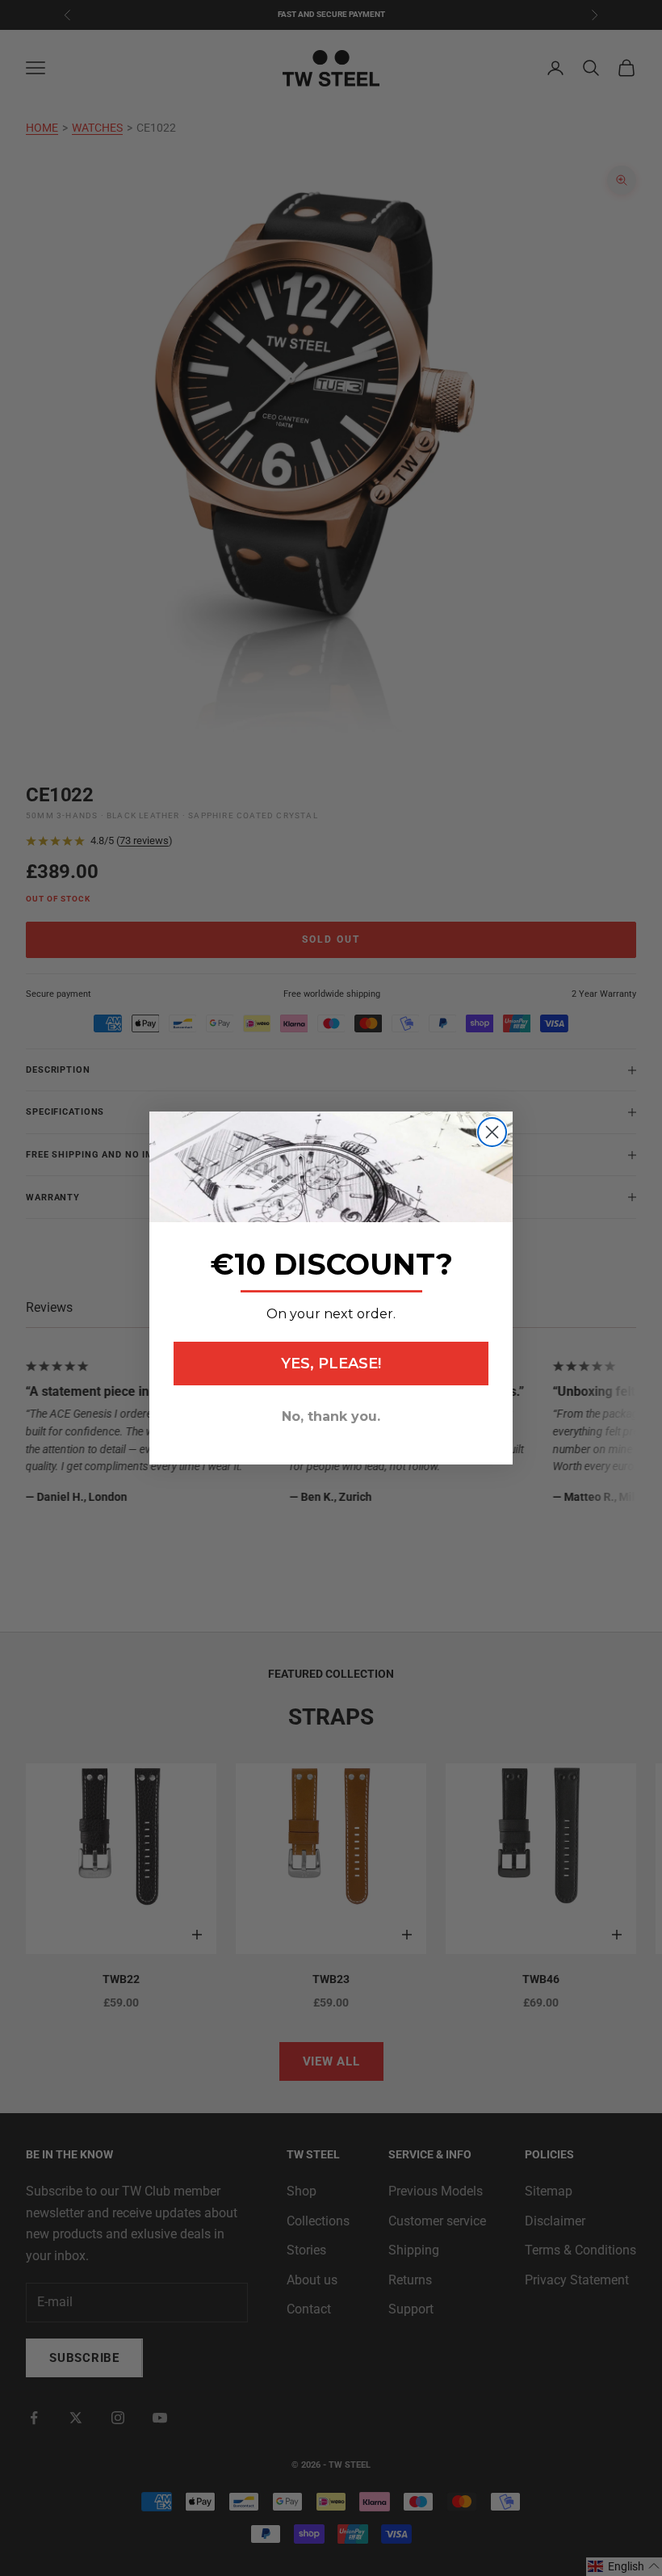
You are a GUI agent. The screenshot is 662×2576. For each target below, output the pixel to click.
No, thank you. (331, 1416)
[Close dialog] (492, 1132)
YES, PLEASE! (331, 1364)
